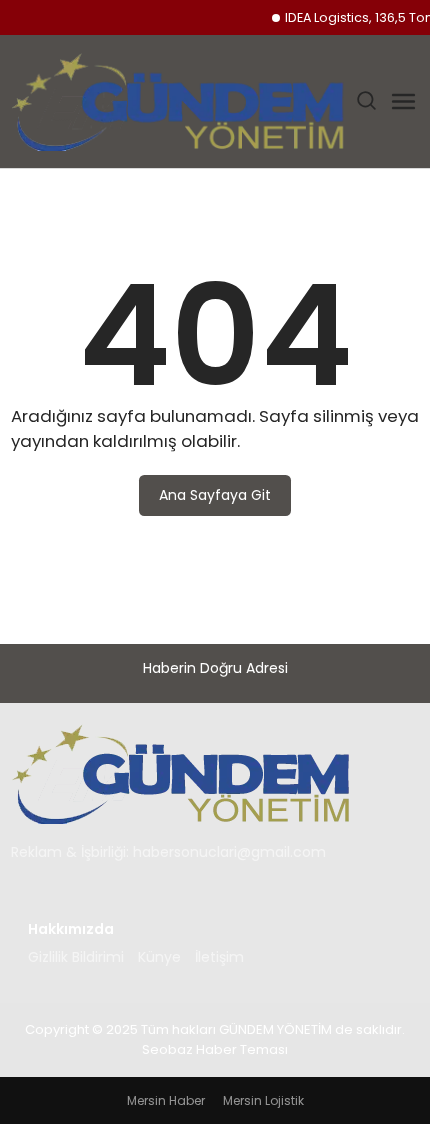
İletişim (219, 957)
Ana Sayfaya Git (215, 495)
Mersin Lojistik (263, 1100)
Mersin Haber (166, 1100)
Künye (159, 957)
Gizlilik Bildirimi (76, 957)
